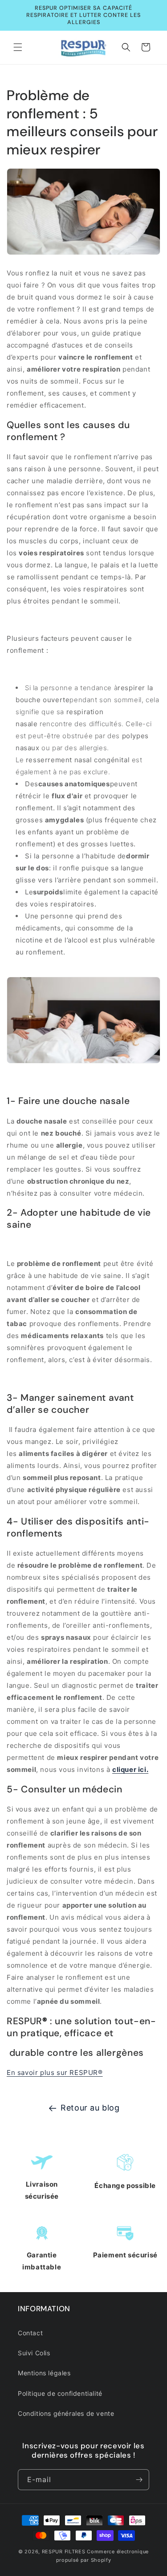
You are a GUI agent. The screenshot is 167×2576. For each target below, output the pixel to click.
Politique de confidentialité (60, 2393)
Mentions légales (44, 2373)
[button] (18, 47)
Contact (30, 2333)
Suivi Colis (34, 2353)
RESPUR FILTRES (64, 2552)
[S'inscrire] (139, 2480)
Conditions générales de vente (66, 2413)
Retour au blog (90, 2108)
